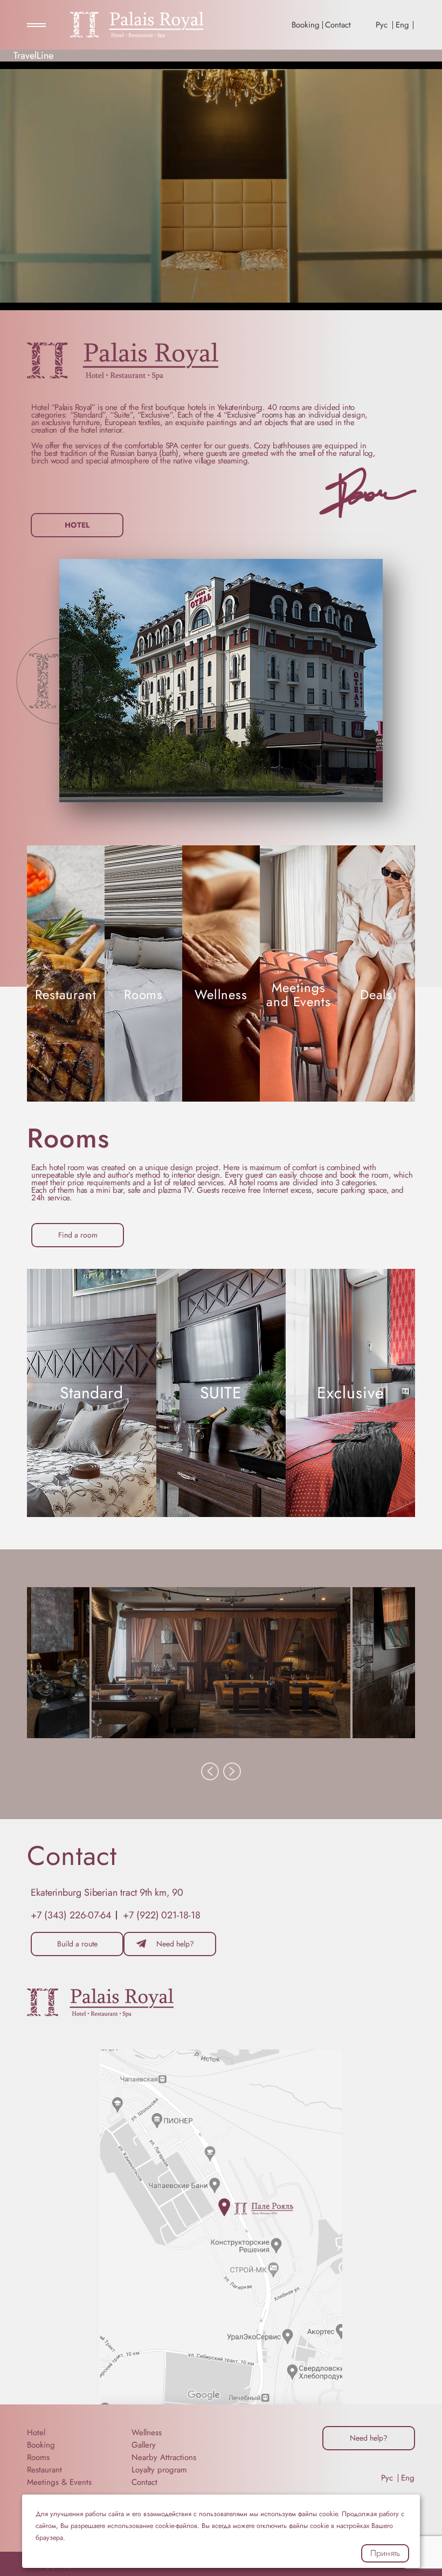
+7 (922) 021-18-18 (161, 1915)
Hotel (77, 525)
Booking (306, 25)
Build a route (77, 1944)
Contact (338, 25)
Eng (402, 25)
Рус (382, 25)
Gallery (144, 2445)
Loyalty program (159, 2470)
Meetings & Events (59, 2482)
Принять (385, 2553)
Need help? (175, 1944)
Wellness (147, 2432)
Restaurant (44, 2470)
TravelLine (33, 56)
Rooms (38, 2457)
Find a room (78, 1235)
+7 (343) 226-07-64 (71, 1915)
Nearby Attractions (164, 2457)
